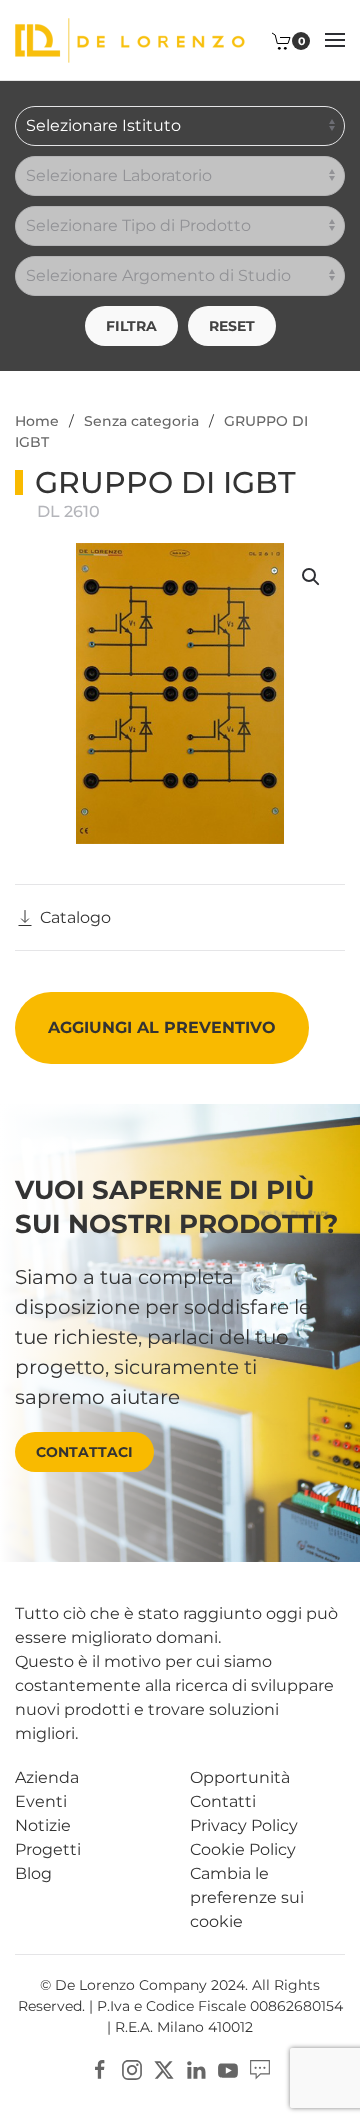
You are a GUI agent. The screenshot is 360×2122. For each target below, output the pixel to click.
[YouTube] (228, 2069)
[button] (335, 40)
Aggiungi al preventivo (162, 1027)
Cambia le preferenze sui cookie (247, 1897)
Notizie (43, 1825)
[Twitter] (164, 2069)
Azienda (47, 1777)
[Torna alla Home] (130, 40)
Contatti (223, 1801)
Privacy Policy (244, 1825)
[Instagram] (132, 2069)
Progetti (48, 1849)
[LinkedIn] (196, 2069)
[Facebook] (100, 2069)
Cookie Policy (243, 1849)
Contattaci (84, 1452)
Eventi (41, 1801)
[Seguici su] (260, 2069)
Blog (33, 1873)
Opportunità (240, 1777)
